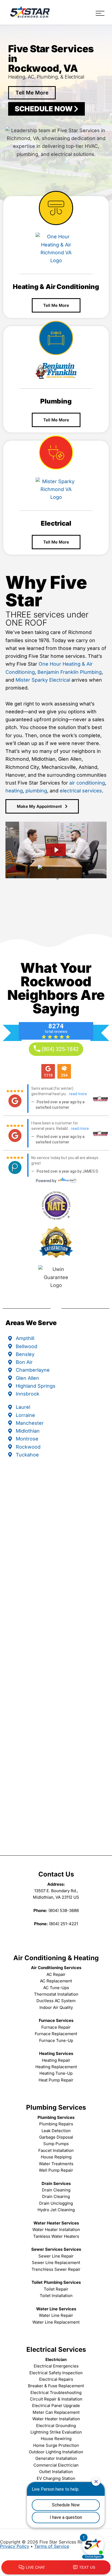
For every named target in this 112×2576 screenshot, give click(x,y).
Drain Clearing (56, 2196)
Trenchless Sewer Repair (56, 2269)
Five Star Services (30, 12)
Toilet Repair (56, 2289)
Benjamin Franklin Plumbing (70, 672)
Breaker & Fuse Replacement (56, 2386)
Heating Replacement (56, 2067)
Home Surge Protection (56, 2445)
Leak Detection (56, 2131)
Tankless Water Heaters (56, 2236)
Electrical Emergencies (56, 2366)
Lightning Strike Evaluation (56, 2432)
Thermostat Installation (56, 1994)
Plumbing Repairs (56, 2124)
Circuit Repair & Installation (56, 2399)
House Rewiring (56, 2439)
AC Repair (56, 1974)
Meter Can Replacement (56, 2412)
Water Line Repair (56, 2315)
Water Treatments (56, 2164)
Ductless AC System (56, 2001)
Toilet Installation (56, 2296)
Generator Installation (56, 2458)
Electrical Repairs (56, 2379)
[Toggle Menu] (100, 13)
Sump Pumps (56, 2144)
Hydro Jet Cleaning (56, 2210)
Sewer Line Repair (56, 2256)
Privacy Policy (15, 2546)
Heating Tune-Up (56, 2073)
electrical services (81, 791)
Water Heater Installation (56, 2229)
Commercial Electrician (56, 2465)
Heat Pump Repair (56, 2080)
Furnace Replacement (56, 2034)
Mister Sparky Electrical (43, 680)
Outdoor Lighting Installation (56, 2452)
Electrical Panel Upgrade (56, 2406)
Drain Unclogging (56, 2203)
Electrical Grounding (56, 2426)
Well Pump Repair (56, 2170)
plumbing (36, 791)
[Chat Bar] (56, 2568)
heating (14, 791)
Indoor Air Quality (56, 2007)
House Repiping (56, 2157)
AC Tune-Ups (56, 1988)
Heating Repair (56, 2060)
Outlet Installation (56, 2472)
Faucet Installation (56, 2150)
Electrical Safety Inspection (56, 2373)
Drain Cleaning (56, 2190)
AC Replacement (56, 1981)
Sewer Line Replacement (56, 2263)
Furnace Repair (56, 2027)
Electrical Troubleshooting (56, 2393)
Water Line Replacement (56, 2322)
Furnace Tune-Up (56, 2040)
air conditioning (87, 783)
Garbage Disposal (56, 2137)
